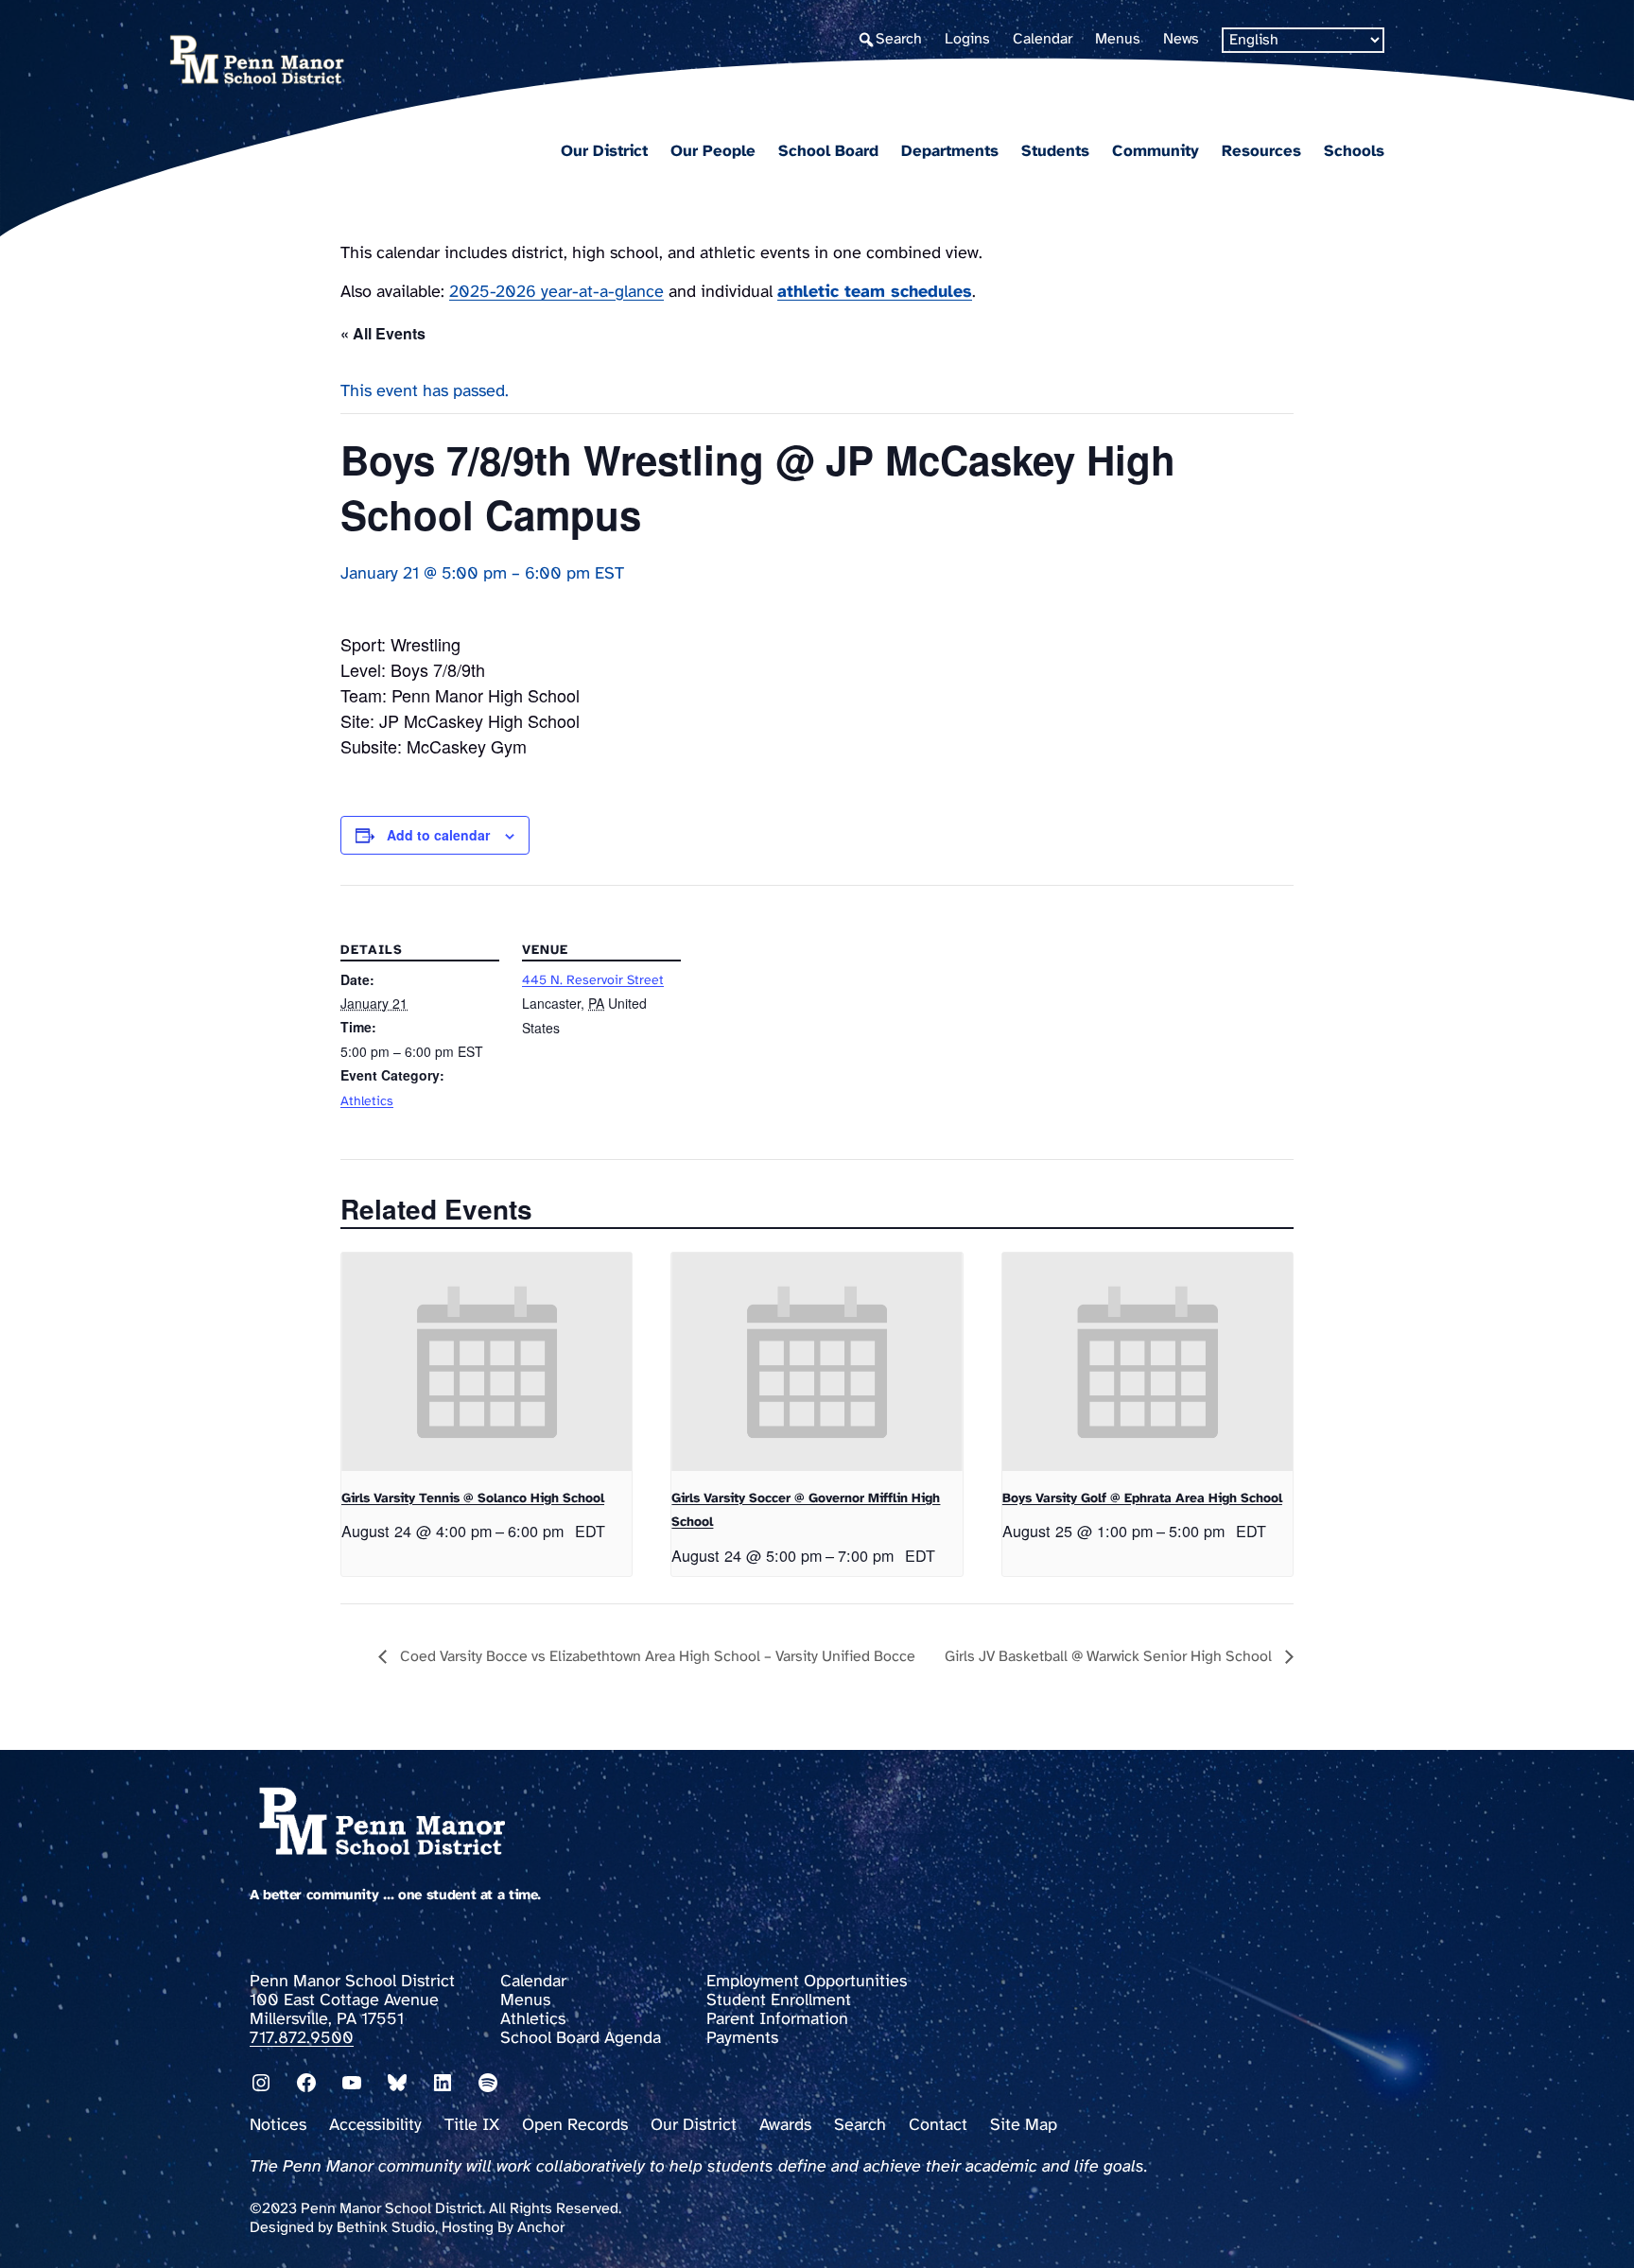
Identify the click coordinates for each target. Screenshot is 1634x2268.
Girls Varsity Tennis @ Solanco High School (473, 1499)
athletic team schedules (875, 293)
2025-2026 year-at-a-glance (556, 293)
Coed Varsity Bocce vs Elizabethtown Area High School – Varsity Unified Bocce (656, 1657)
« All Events (383, 333)
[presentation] (487, 1361)
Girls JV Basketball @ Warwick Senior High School (1110, 1657)
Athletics (367, 1102)
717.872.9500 (302, 2039)
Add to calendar (438, 835)
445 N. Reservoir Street (593, 981)
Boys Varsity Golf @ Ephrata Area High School (1142, 1499)
